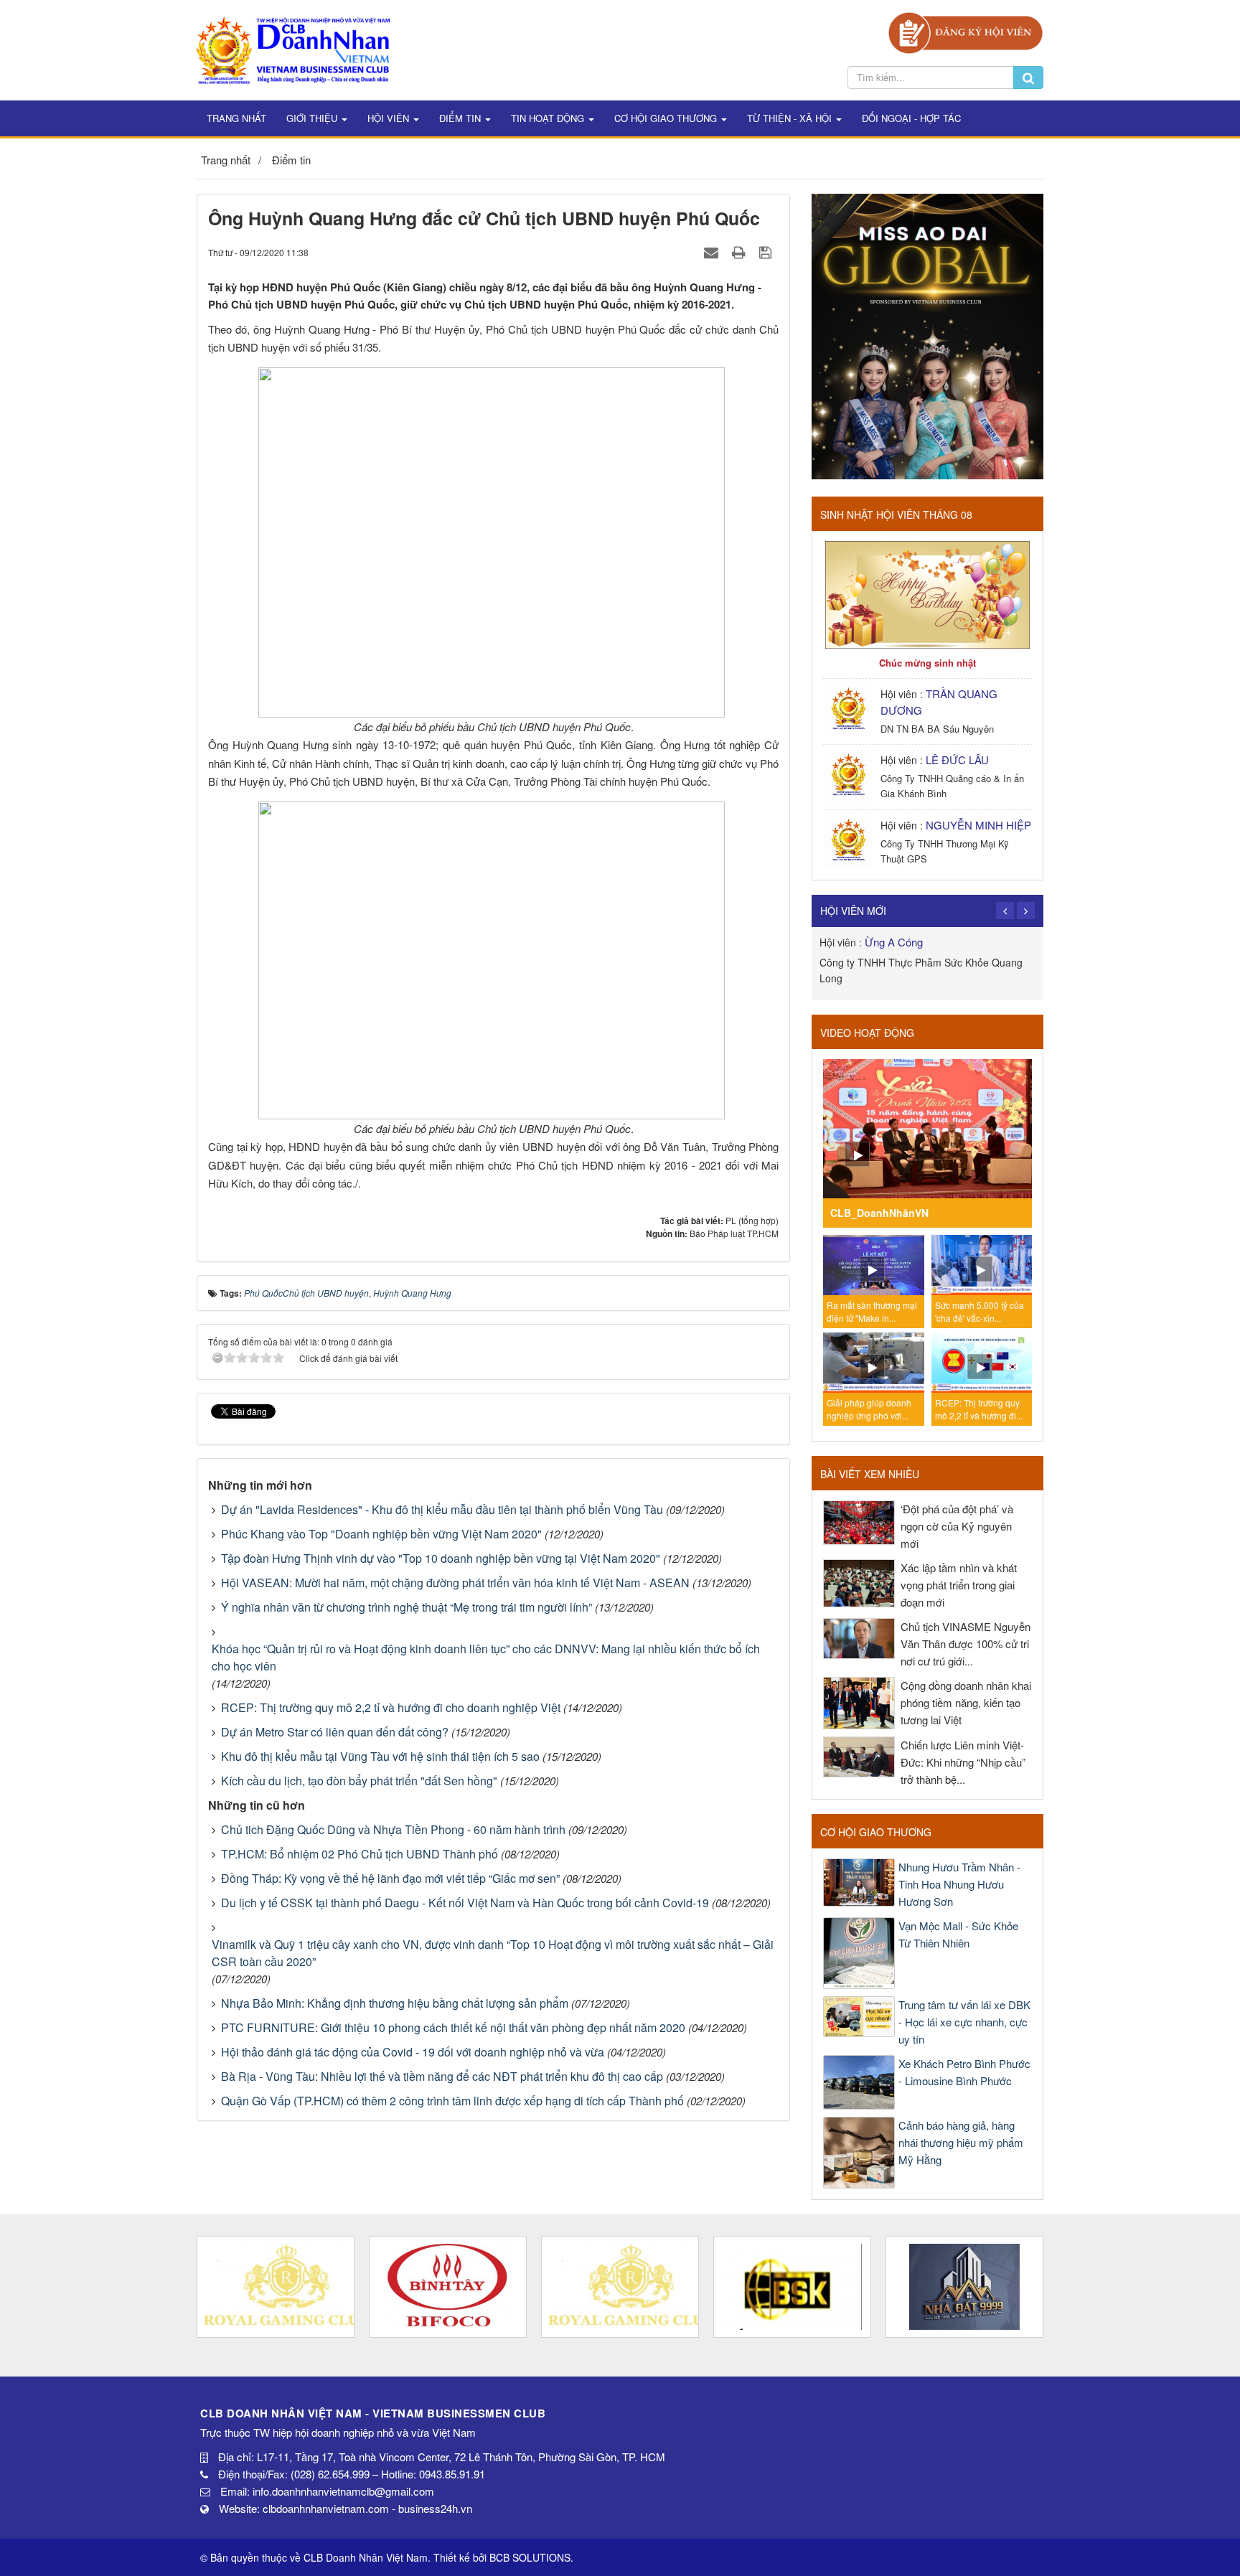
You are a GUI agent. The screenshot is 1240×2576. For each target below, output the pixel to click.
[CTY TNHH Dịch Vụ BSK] (792, 2287)
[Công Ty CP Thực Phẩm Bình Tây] (448, 2287)
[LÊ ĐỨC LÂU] (850, 775)
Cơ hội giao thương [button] (667, 118)
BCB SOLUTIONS (530, 2557)
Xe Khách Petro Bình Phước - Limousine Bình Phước (964, 2072)
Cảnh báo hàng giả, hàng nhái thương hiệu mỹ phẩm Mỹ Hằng (961, 2142)
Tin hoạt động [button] (549, 118)
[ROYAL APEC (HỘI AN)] (276, 2287)
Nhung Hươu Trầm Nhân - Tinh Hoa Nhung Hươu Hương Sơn (959, 1884)
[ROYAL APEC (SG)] (620, 2287)
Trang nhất (236, 118)
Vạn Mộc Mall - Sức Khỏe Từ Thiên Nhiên (958, 1934)
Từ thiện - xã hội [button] (791, 118)
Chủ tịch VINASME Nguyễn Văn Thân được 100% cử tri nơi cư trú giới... (966, 1644)
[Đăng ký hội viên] (966, 31)
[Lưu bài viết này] (767, 252)
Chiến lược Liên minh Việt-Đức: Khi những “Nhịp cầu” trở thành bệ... (963, 1762)
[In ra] (741, 252)
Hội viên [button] (390, 118)
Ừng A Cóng (894, 942)
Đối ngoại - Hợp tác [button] (911, 118)
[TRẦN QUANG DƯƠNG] (850, 709)
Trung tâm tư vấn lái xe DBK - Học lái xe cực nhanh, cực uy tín (964, 2022)
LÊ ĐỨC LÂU (957, 760)
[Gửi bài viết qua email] (713, 252)
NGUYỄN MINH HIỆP (978, 825)
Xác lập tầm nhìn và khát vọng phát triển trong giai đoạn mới (959, 1585)
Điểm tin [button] (461, 118)
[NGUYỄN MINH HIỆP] (850, 841)
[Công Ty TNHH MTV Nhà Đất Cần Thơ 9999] (964, 2287)
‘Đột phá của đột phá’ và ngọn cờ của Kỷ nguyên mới (957, 1526)
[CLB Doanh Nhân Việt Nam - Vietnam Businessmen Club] (293, 48)
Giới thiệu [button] (313, 118)
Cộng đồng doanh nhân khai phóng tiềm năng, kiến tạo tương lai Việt (966, 1702)
